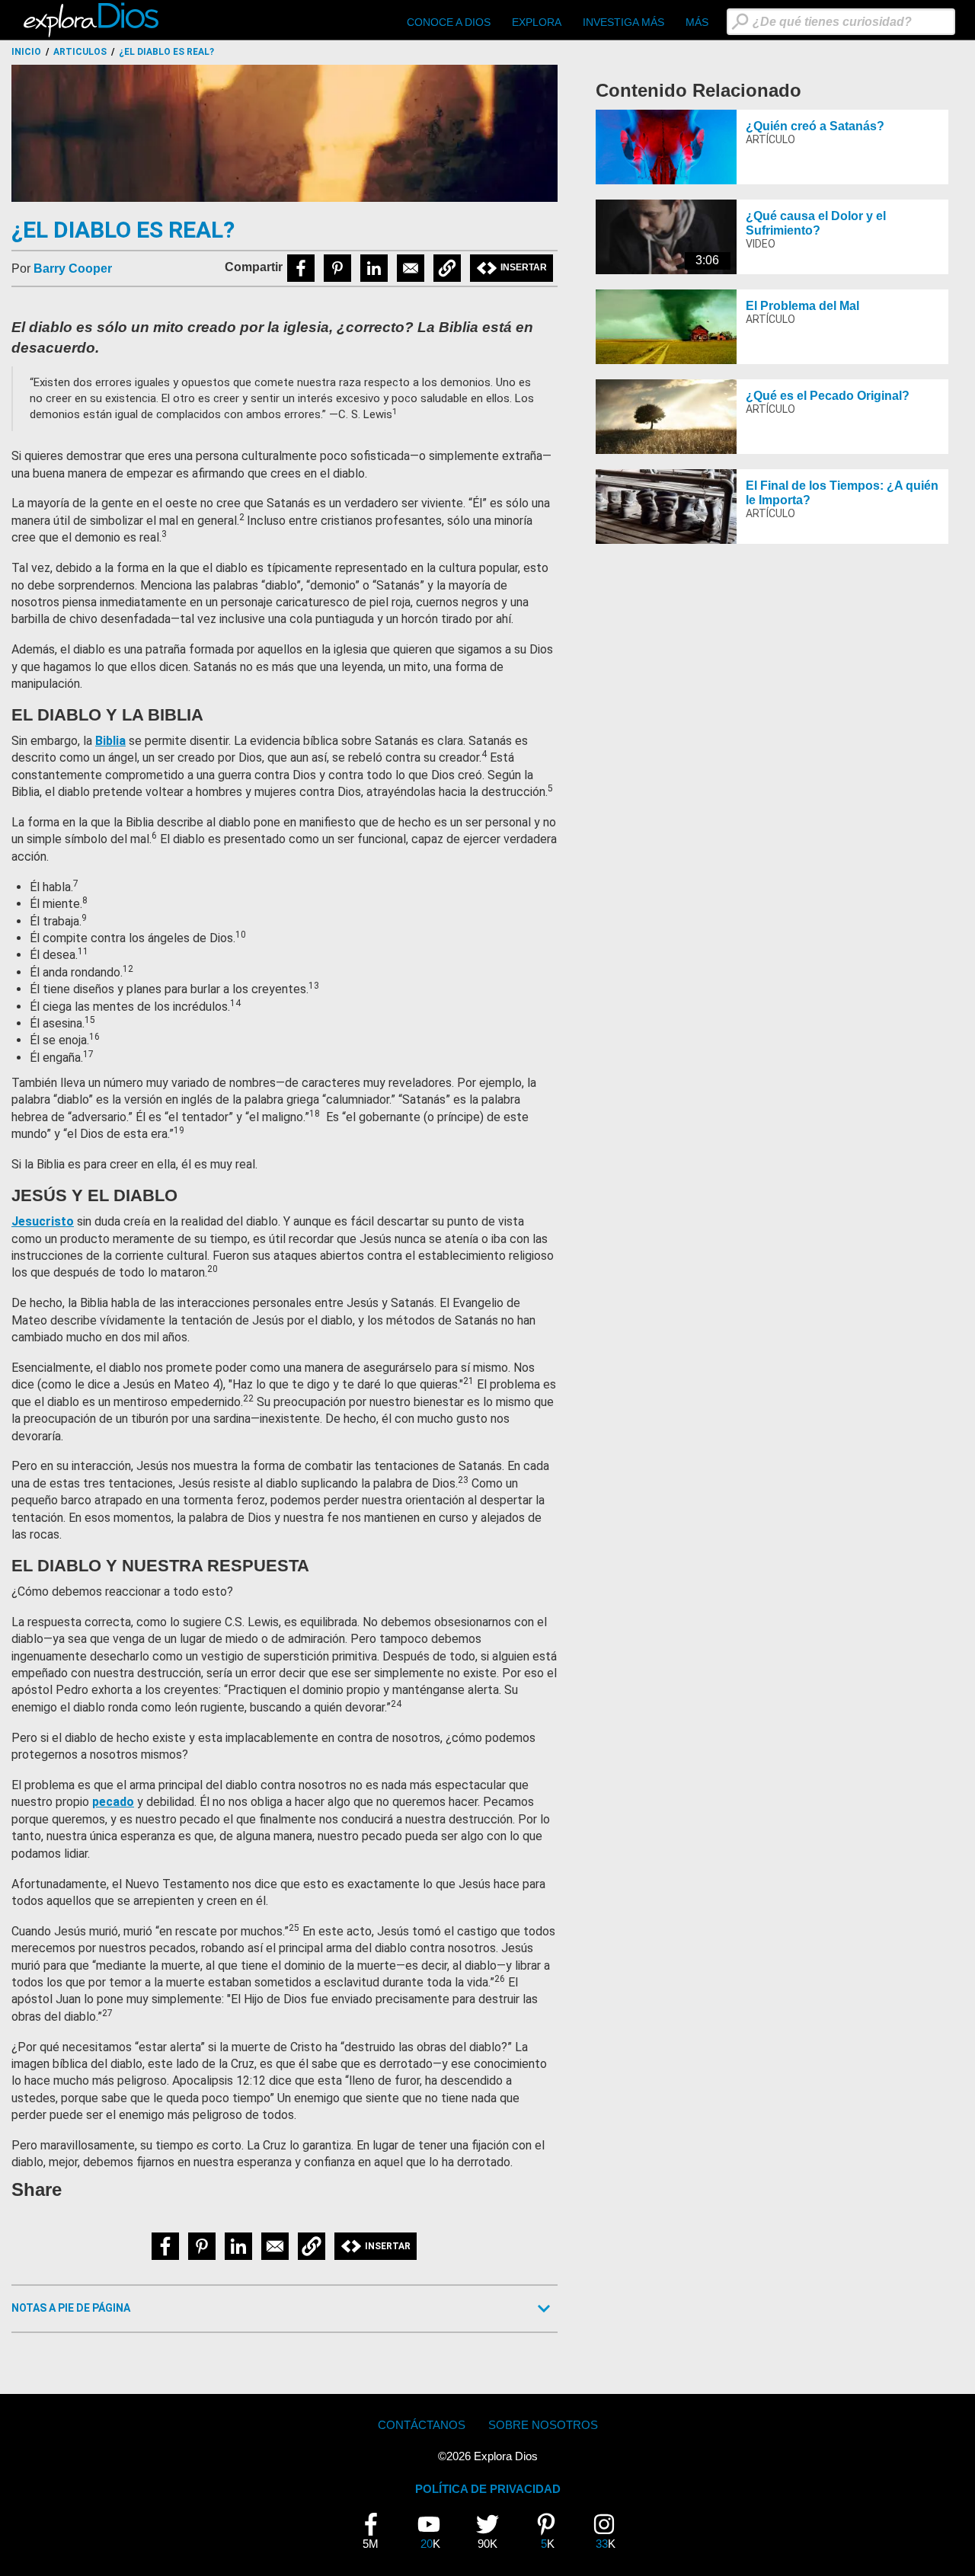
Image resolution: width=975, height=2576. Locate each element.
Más (697, 22)
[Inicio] (93, 20)
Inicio (26, 52)
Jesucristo (43, 1221)
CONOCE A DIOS (449, 22)
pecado (113, 1802)
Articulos (80, 52)
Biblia (110, 741)
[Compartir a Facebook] (301, 268)
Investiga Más (623, 22)
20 (435, 2532)
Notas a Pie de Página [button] (71, 2308)
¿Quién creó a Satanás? (815, 126)
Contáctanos (422, 2425)
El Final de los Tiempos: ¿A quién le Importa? (842, 493)
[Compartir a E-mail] (411, 268)
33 (610, 2532)
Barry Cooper (73, 268)
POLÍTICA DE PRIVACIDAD (488, 2489)
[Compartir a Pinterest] (337, 268)
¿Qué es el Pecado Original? (828, 396)
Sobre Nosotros (543, 2425)
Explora (537, 22)
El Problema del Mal (802, 306)
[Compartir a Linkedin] (374, 268)
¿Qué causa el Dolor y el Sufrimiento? (816, 223)
